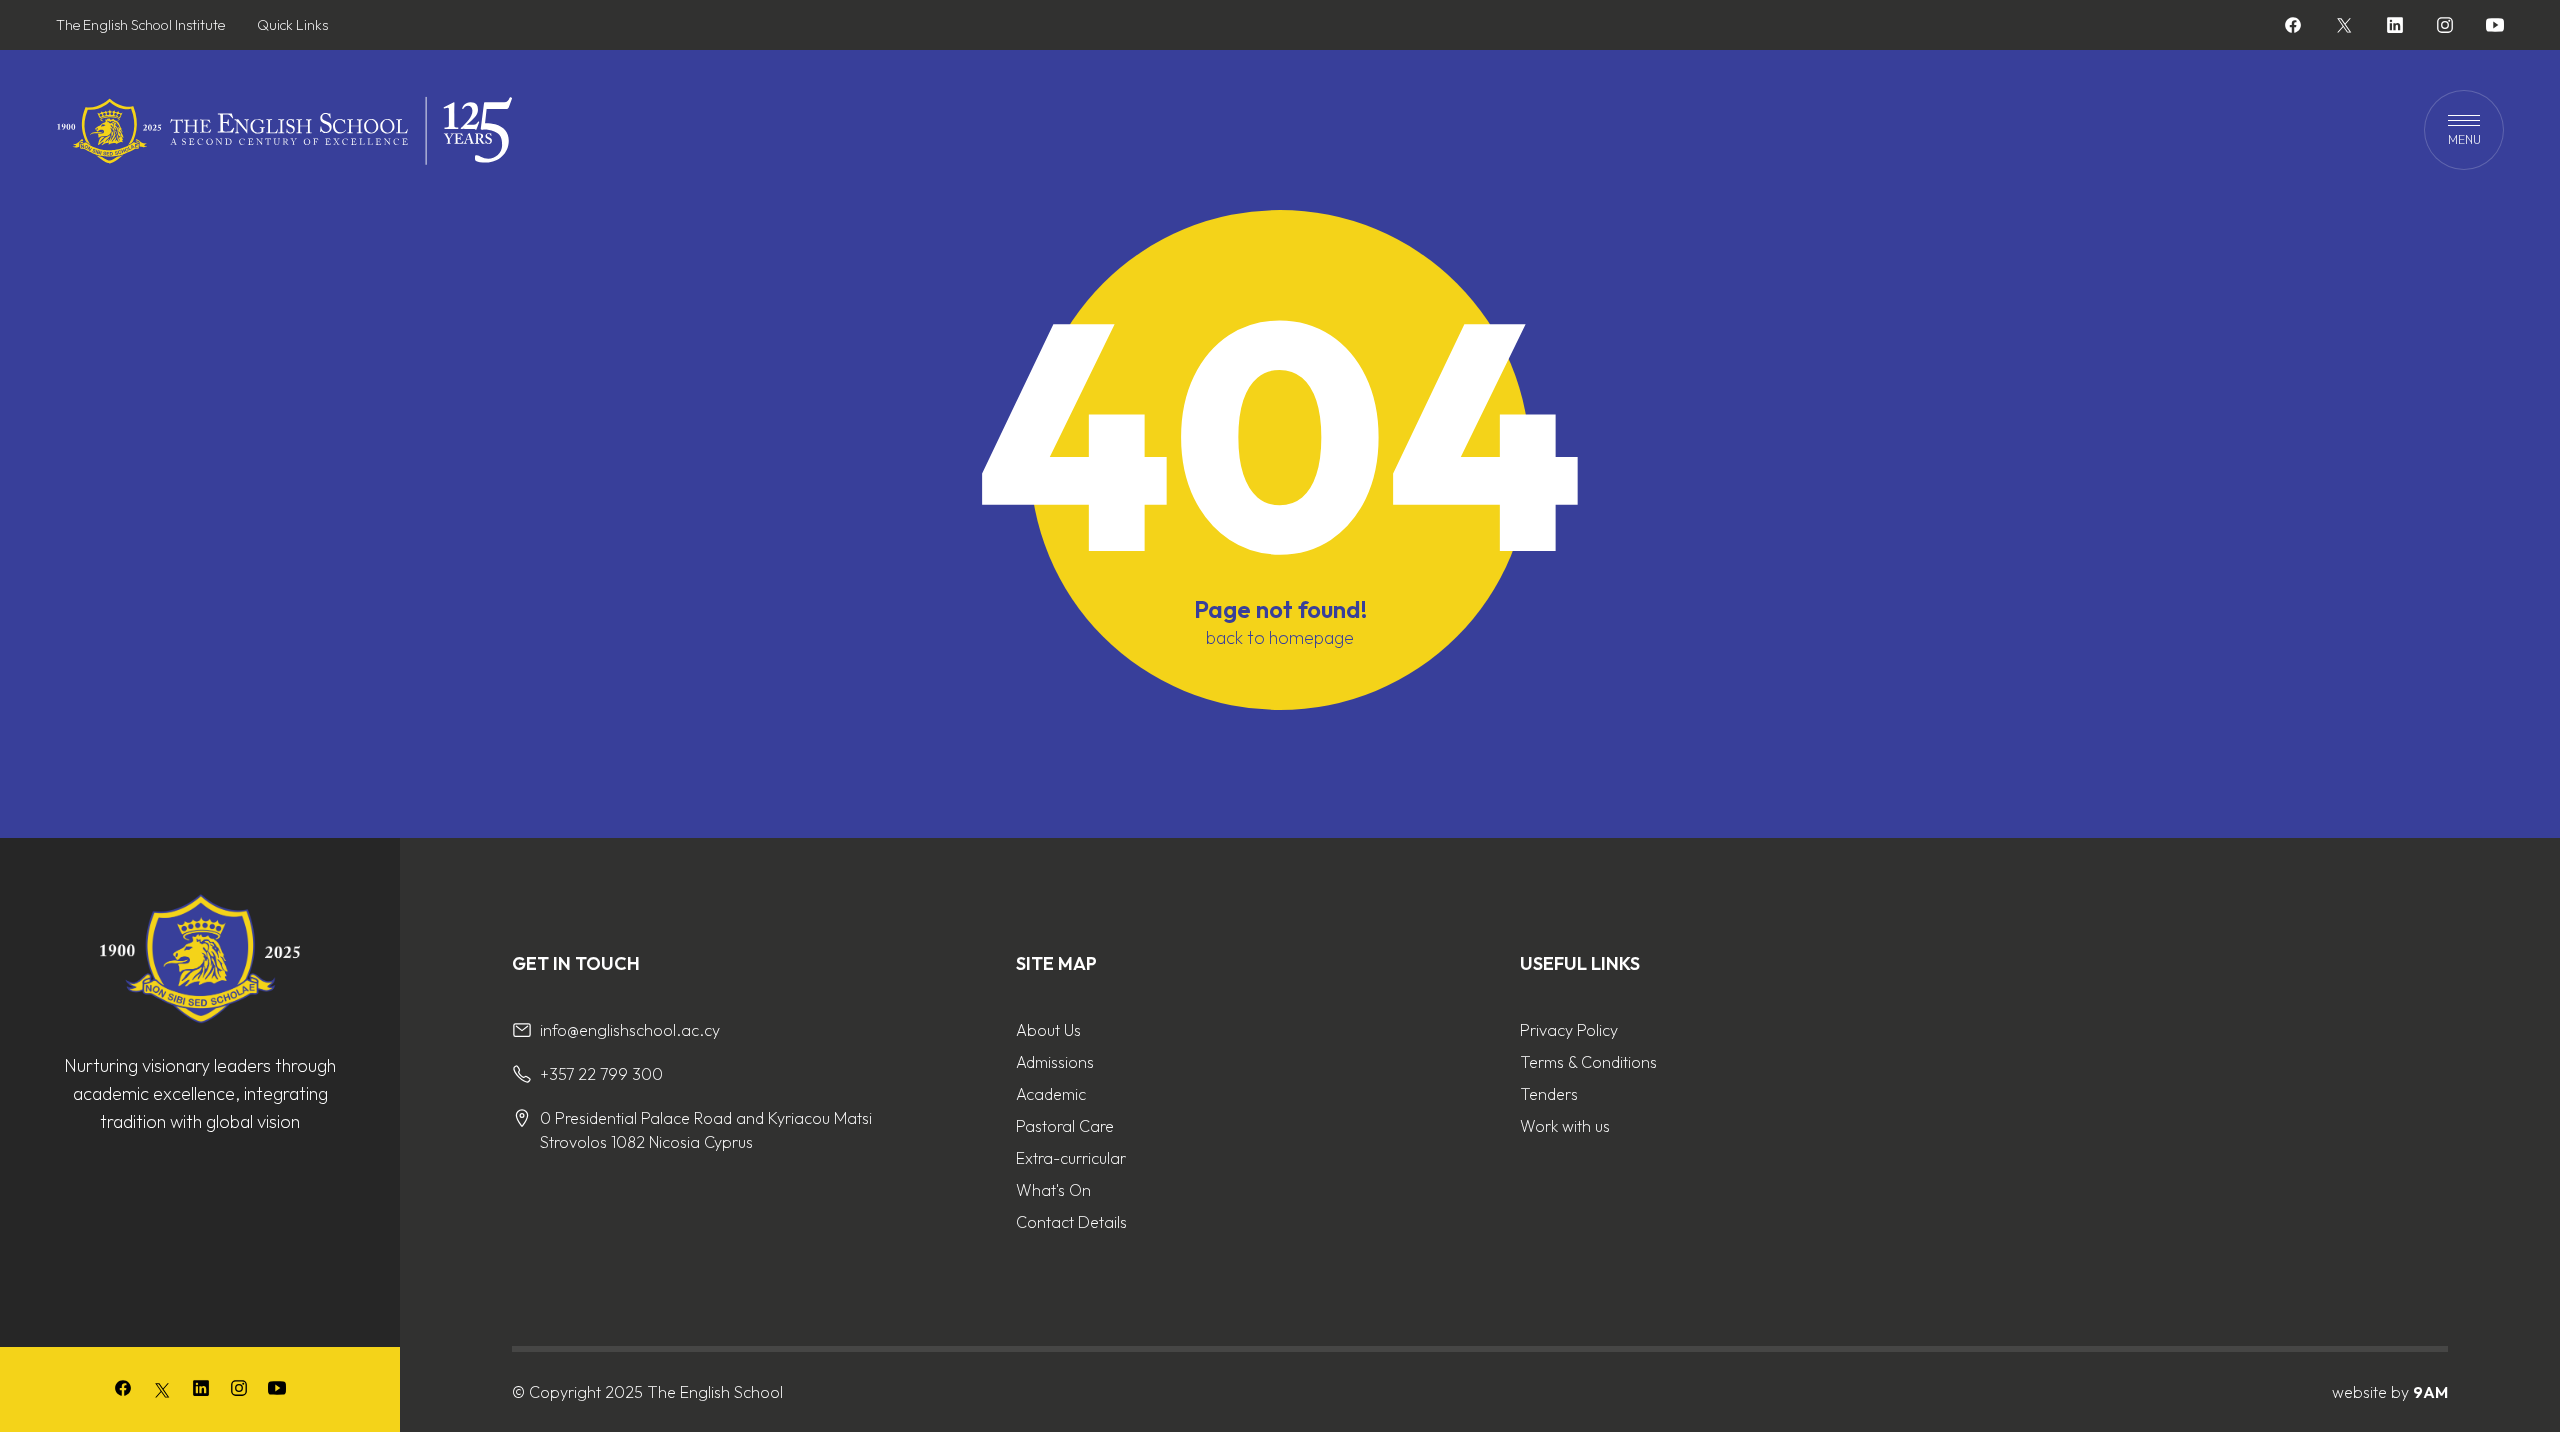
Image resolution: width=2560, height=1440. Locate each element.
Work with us (1565, 1126)
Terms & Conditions (1588, 1062)
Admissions (1055, 1062)
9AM (2430, 1392)
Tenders (1549, 1094)
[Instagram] (2445, 27)
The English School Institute (140, 25)
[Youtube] (2495, 27)
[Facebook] (2293, 27)
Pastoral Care (1065, 1126)
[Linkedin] (2395, 27)
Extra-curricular (1071, 1158)
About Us (1048, 1030)
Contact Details (1071, 1222)
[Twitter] (2344, 25)
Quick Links (292, 25)
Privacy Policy (1569, 1030)
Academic (1051, 1094)
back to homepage (1280, 638)
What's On (1053, 1190)
